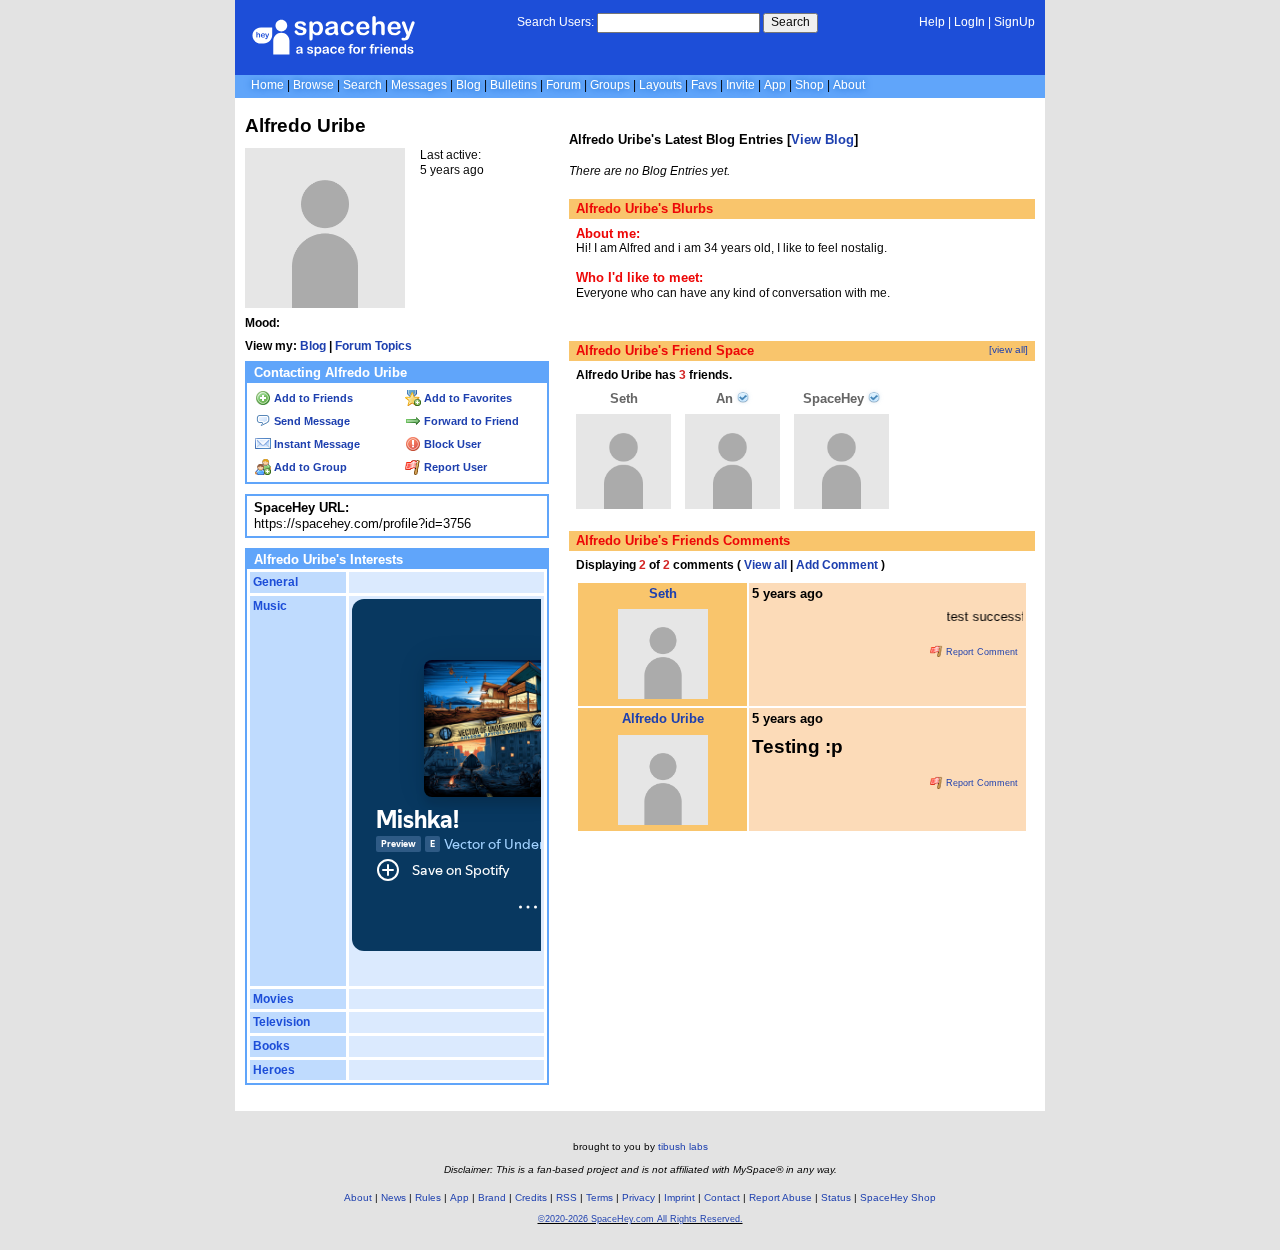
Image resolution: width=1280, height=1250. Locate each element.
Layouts (660, 85)
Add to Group (309, 467)
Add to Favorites (466, 398)
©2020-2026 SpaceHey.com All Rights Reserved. (640, 1219)
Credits (531, 1197)
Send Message (310, 421)
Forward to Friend (470, 421)
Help (932, 22)
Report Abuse (780, 1197)
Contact (722, 1197)
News (393, 1197)
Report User (454, 467)
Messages (419, 85)
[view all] (1008, 349)
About (849, 85)
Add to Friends (312, 398)
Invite (740, 85)
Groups (610, 85)
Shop (809, 85)
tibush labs (683, 1146)
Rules (428, 1197)
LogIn (969, 22)
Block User (451, 444)
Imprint (679, 1197)
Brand (492, 1197)
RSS (566, 1197)
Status (836, 1197)
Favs (704, 85)
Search (790, 22)
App (775, 85)
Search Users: (555, 22)
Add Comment (837, 565)
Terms (599, 1197)
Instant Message (315, 444)
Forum (563, 85)
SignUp (1014, 22)
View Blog (822, 139)
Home (267, 85)
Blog (468, 85)
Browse (313, 85)
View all (765, 565)
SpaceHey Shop (898, 1197)
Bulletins (513, 85)
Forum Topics (373, 346)
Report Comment (980, 652)
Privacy (638, 1197)
